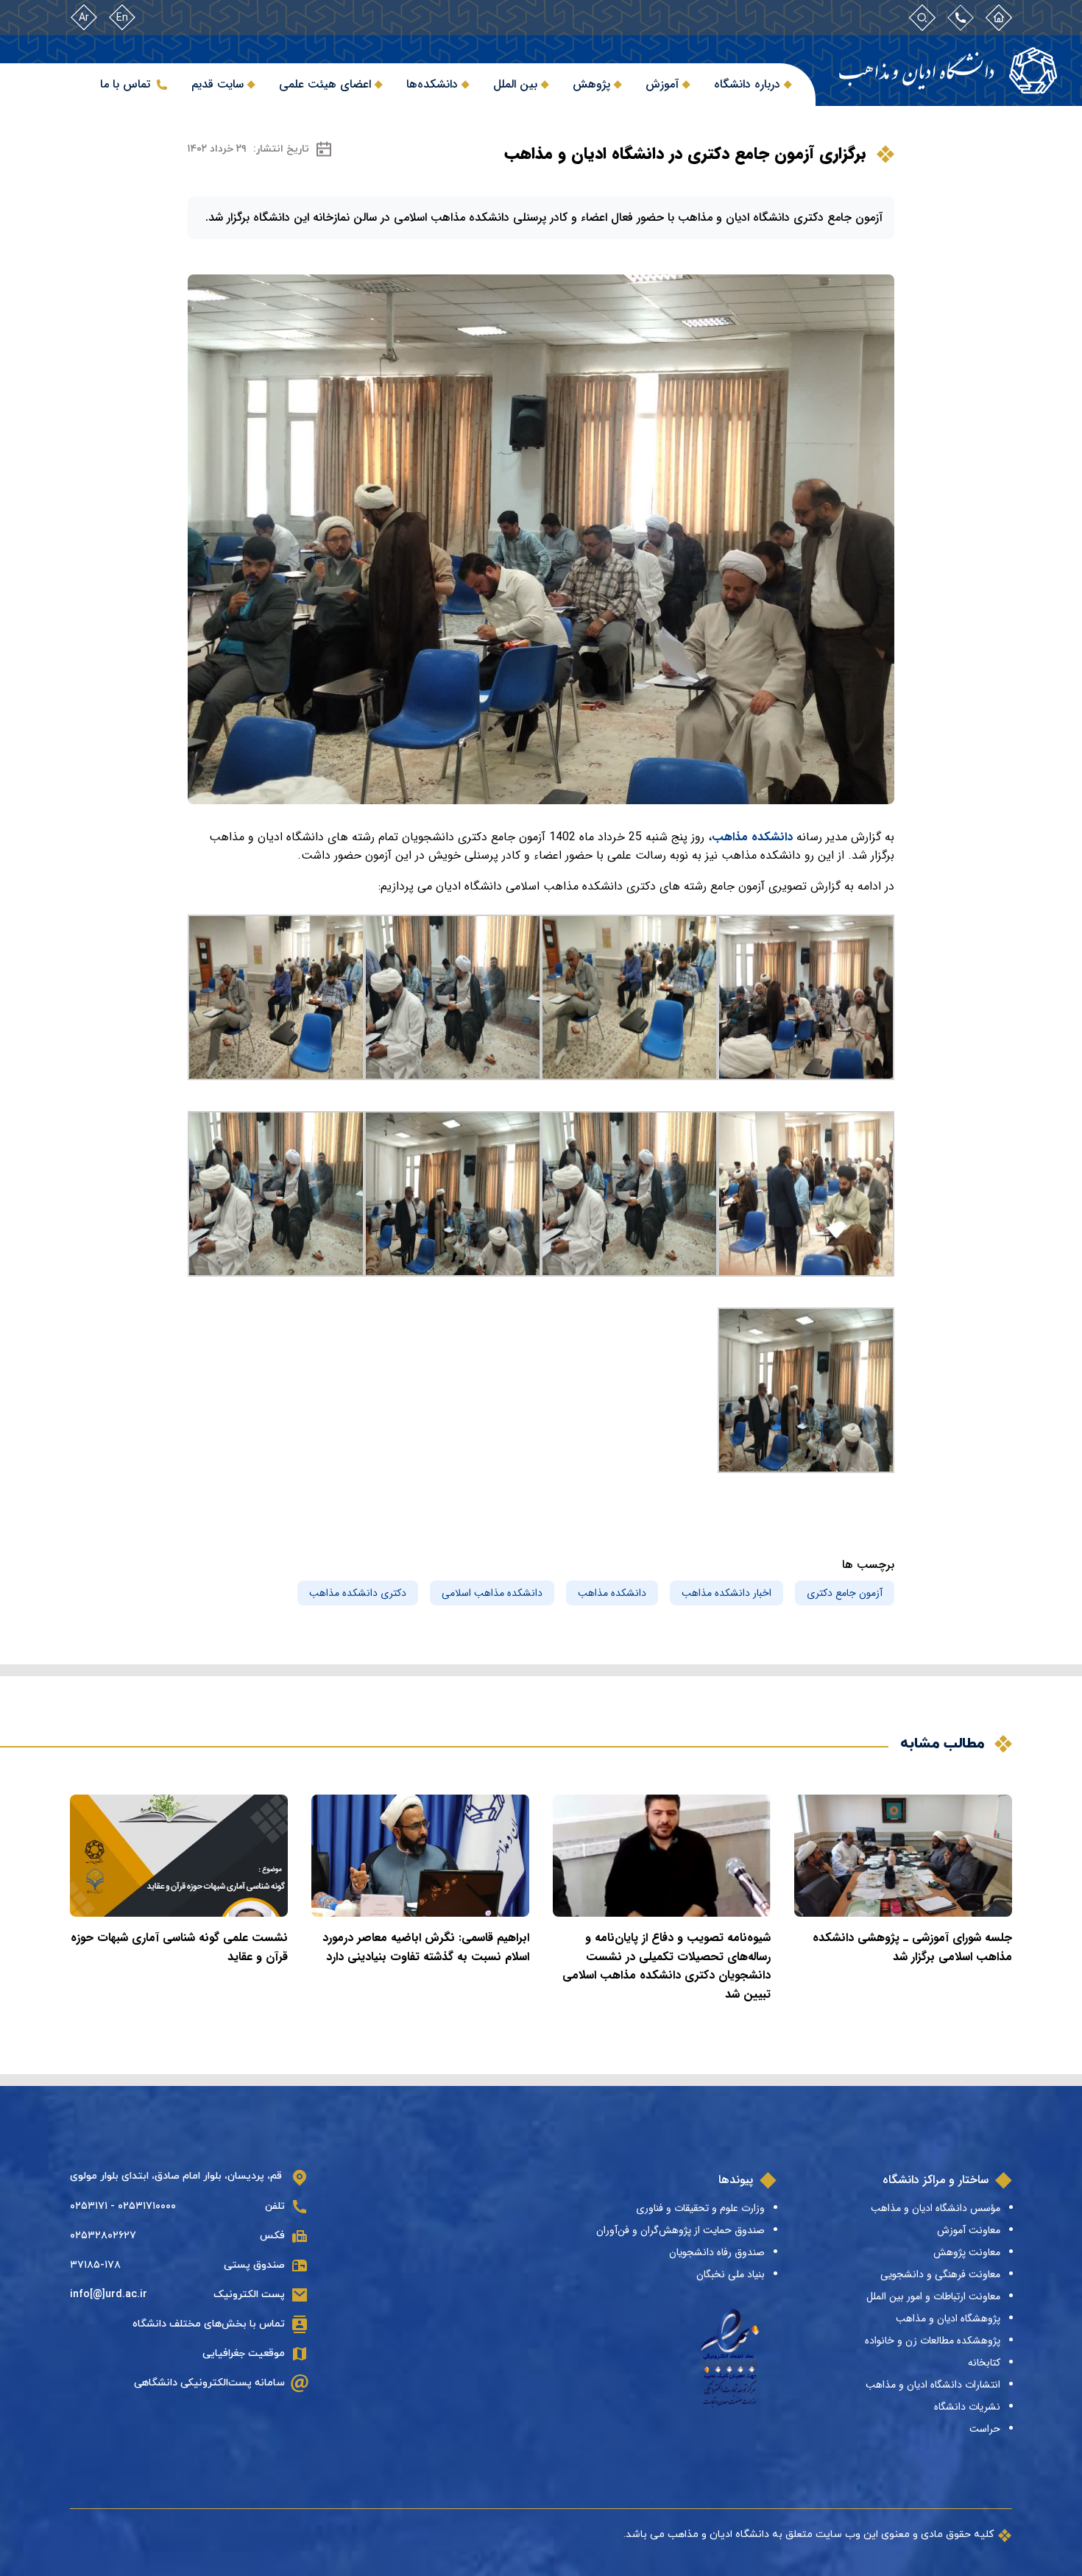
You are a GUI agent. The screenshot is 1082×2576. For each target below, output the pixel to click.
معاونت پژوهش (967, 2252)
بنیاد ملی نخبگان (731, 2274)
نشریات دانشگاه (967, 2407)
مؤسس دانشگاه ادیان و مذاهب (936, 2208)
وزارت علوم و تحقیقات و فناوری (700, 2208)
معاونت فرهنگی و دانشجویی (940, 2274)
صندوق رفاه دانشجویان (717, 2252)
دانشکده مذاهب (752, 837)
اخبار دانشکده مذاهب (726, 1593)
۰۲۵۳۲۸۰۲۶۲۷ (103, 2236)
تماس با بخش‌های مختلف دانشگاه (209, 2324)
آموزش (662, 84)
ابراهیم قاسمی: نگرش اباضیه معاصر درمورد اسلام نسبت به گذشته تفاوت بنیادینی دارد (426, 1947)
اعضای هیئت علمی (325, 84)
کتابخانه (984, 2363)
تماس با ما (125, 84)
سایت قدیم (218, 84)
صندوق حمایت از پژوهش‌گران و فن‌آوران (680, 2230)
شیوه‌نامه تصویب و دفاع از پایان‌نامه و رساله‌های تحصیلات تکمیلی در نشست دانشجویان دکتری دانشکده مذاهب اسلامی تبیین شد (666, 1966)
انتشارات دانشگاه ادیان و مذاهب (933, 2385)
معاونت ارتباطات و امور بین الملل (933, 2296)
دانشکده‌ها (432, 84)
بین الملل (515, 84)
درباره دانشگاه (747, 84)
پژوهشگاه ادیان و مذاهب (948, 2318)
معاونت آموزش (969, 2230)
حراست (985, 2429)
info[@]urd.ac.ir (109, 2295)
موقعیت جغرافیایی (244, 2353)
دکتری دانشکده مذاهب (358, 1593)
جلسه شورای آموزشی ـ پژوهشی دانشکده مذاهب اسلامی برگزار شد (912, 1947)
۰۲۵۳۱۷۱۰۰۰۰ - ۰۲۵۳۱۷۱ (123, 2206)
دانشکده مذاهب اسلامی (492, 1593)
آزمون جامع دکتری (845, 1593)
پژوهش (591, 84)
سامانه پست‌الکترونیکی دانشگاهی (209, 2383)
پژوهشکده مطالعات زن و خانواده (933, 2341)
